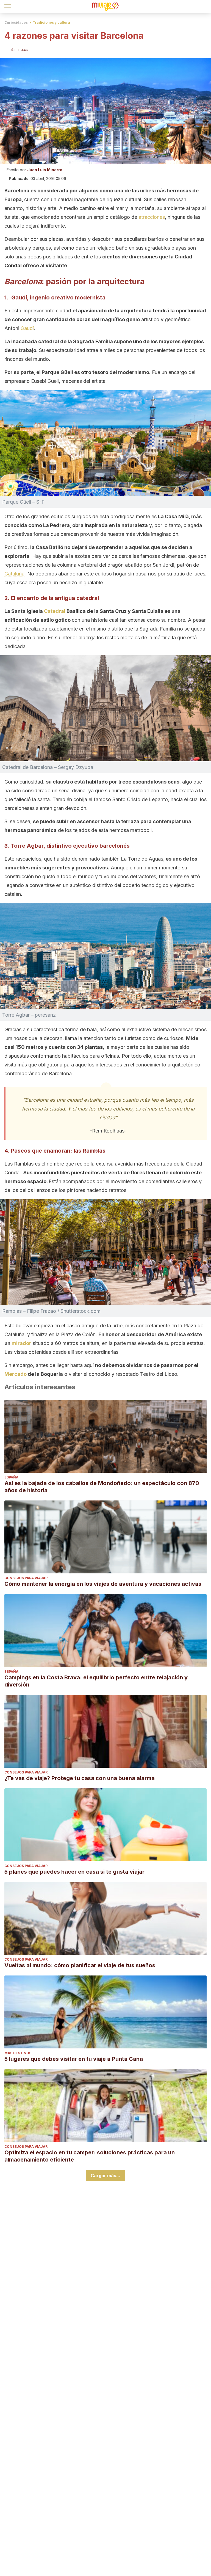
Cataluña (14, 574)
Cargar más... (105, 2176)
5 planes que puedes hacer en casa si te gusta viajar (74, 1872)
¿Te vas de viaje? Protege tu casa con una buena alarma (80, 1778)
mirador (21, 1343)
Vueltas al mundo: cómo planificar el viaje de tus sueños (80, 1965)
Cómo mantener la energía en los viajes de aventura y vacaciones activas (103, 1584)
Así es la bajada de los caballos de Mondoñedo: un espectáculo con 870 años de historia (102, 1487)
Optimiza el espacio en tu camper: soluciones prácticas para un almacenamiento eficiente (90, 2156)
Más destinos (18, 2053)
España (11, 1477)
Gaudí (27, 328)
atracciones (152, 217)
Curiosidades (16, 22)
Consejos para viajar (26, 1578)
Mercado (16, 1374)
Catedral (55, 611)
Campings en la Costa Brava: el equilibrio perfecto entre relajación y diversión (96, 1681)
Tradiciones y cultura (51, 22)
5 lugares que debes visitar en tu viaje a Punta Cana (74, 2059)
